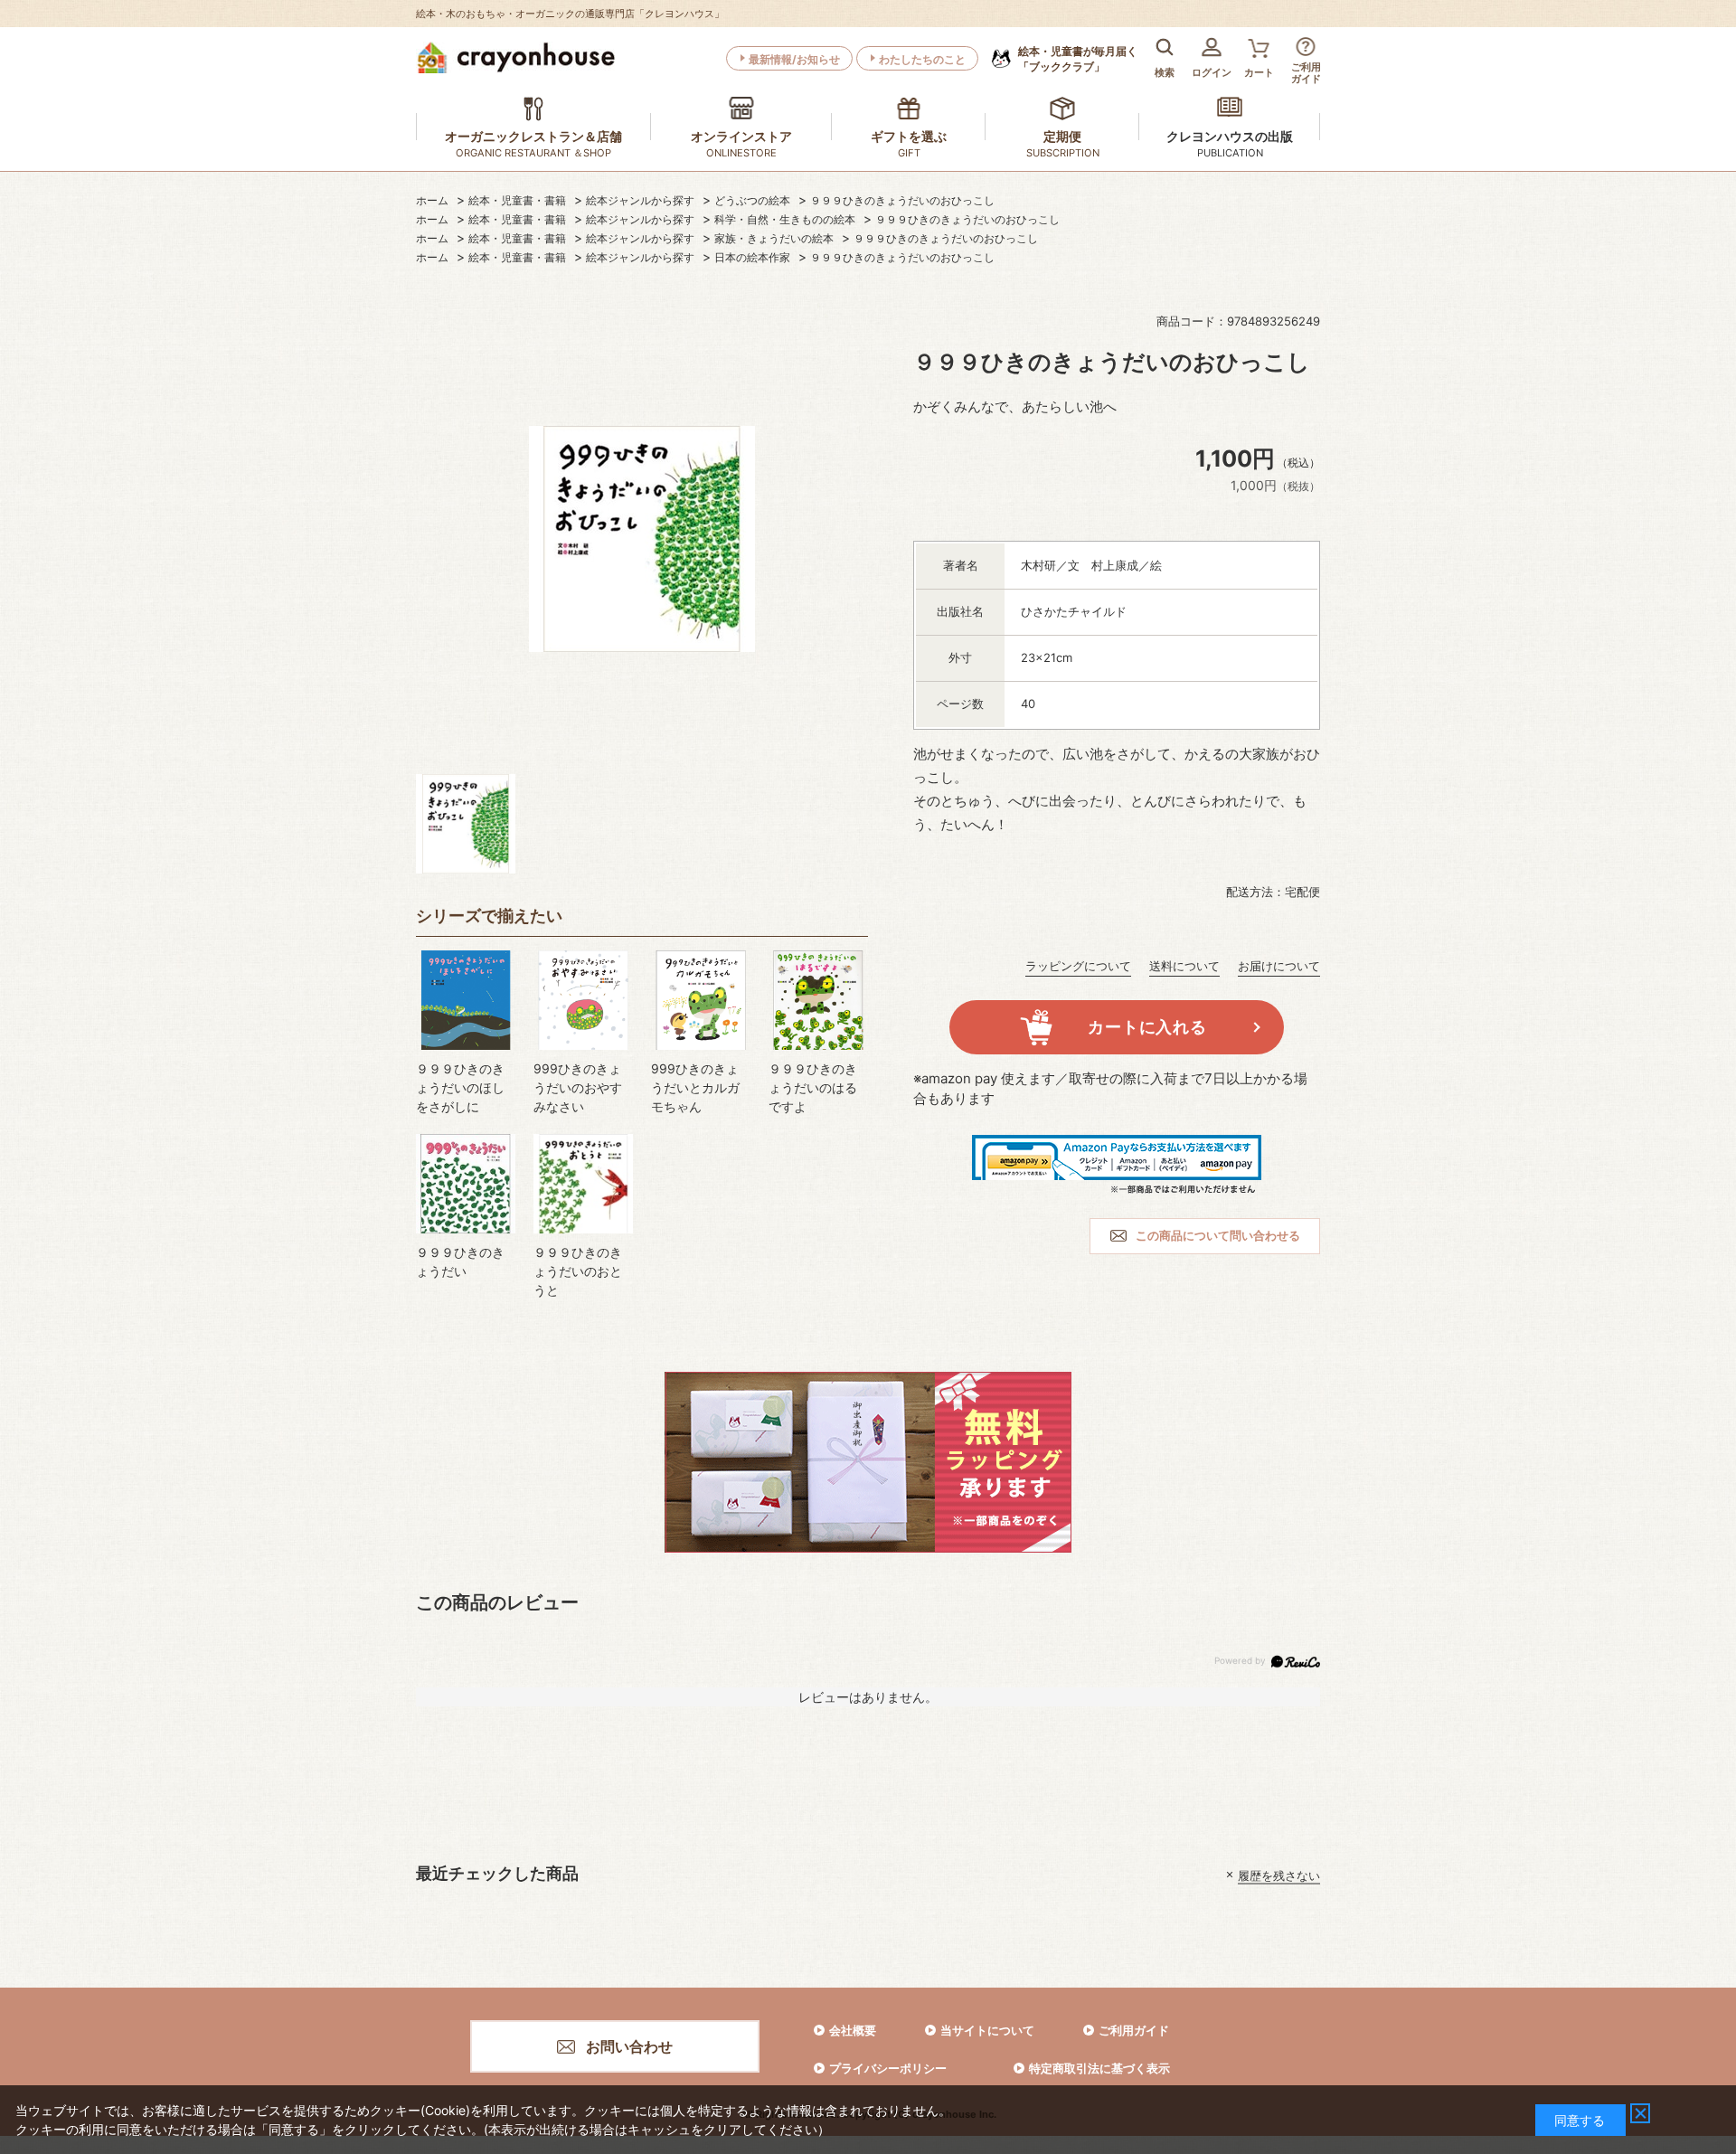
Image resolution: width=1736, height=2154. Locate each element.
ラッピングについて (1078, 966)
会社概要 (853, 2030)
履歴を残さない (1279, 1875)
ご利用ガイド (1134, 2030)
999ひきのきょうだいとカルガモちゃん (695, 1087)
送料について (1184, 966)
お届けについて (1279, 966)
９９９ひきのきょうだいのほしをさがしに (460, 1087)
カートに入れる (1147, 1027)
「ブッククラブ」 (1078, 59)
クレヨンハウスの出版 (1230, 136)
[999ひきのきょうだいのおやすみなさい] (583, 1000)
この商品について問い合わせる (1218, 1235)
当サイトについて (987, 2030)
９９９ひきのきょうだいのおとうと (578, 1271)
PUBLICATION (1230, 153)
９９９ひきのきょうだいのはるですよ (813, 1087)
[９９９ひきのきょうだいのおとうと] (583, 1184)
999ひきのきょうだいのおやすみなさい (578, 1087)
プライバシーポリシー (888, 2068)
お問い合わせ (629, 2046)
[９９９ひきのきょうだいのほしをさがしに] (466, 1000)
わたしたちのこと (922, 59)
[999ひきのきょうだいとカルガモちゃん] (701, 1000)
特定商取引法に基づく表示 (1099, 2068)
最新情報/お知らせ (794, 59)
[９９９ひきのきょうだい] (466, 1184)
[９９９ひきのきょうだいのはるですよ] (818, 1000)
